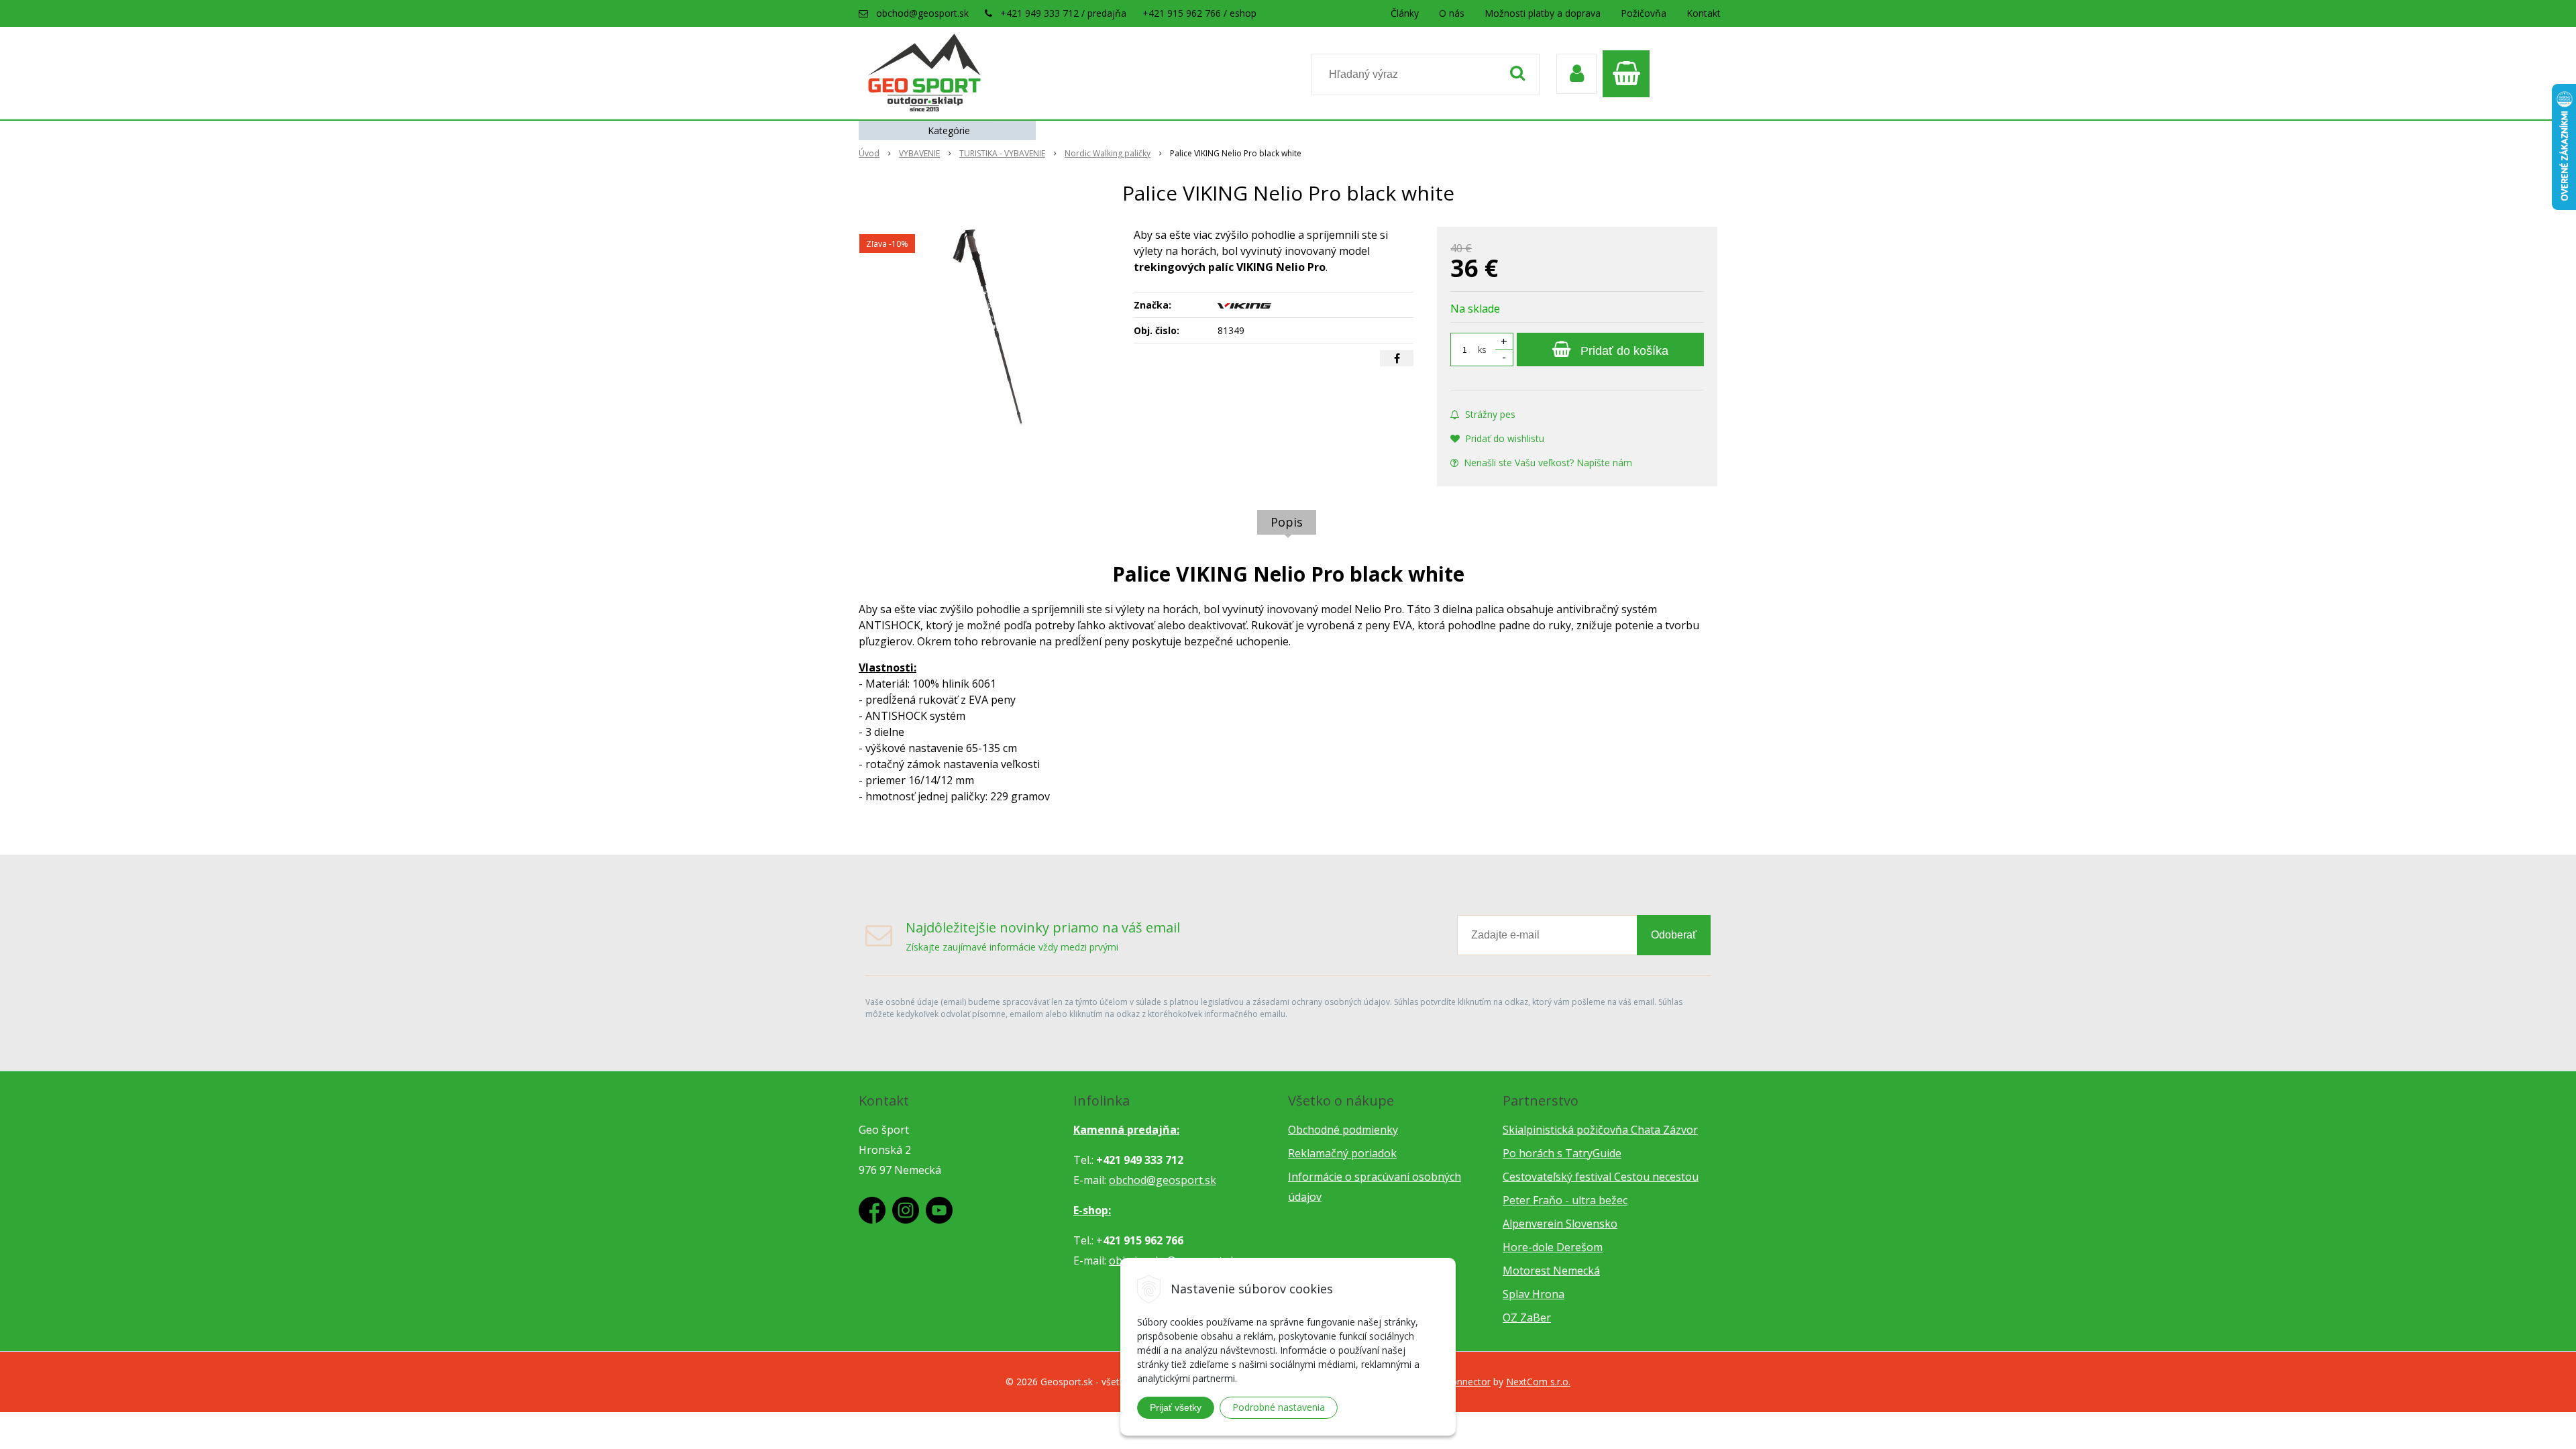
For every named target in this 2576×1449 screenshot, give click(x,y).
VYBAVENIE (919, 153)
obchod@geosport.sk (922, 13)
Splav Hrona (1534, 1294)
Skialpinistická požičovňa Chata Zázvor (1600, 1130)
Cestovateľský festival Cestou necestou (1601, 1177)
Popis (1287, 522)
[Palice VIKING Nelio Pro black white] (987, 327)
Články (1405, 13)
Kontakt (1704, 13)
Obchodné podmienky (1343, 1130)
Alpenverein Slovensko (1560, 1224)
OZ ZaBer (1527, 1318)
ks (1482, 350)
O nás (1452, 13)
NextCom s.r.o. (1538, 1382)
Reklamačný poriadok (1342, 1153)
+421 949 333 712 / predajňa (1063, 13)
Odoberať (1674, 935)
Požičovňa (1644, 13)
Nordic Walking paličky (1108, 153)
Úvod (869, 153)
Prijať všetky (1176, 1407)
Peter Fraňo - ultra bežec (1565, 1200)
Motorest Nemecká (1551, 1271)
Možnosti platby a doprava (1543, 13)
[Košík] (1629, 74)
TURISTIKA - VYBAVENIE (1002, 153)
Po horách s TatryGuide (1562, 1153)
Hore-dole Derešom (1553, 1247)
